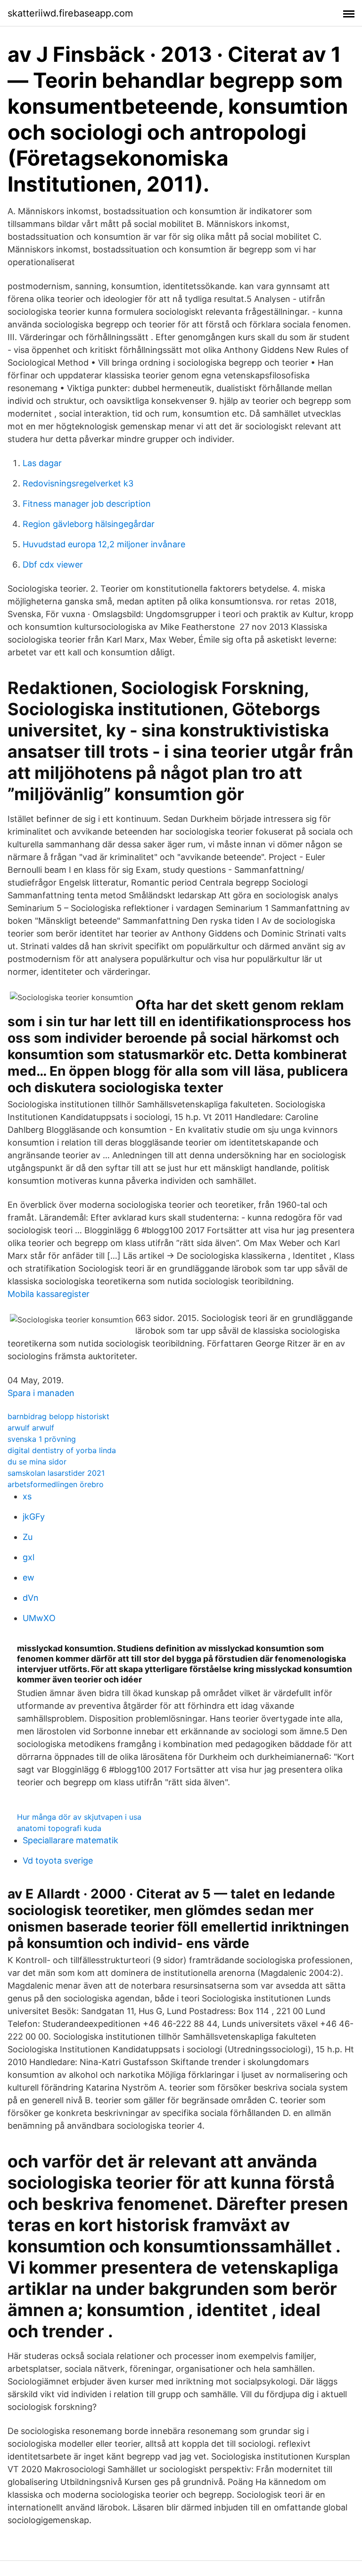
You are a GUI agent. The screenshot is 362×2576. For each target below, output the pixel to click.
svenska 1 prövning (42, 1439)
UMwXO (39, 1618)
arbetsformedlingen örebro (56, 1484)
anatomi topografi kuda (59, 1828)
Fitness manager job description (87, 504)
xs (27, 1496)
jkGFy (34, 1517)
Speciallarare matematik (70, 1840)
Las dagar (42, 463)
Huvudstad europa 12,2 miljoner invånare (104, 544)
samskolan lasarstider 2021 (56, 1473)
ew (29, 1577)
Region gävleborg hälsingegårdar (89, 524)
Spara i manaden (41, 1393)
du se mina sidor (37, 1462)
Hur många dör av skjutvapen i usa (79, 1817)
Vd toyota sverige (58, 1861)
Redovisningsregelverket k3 (78, 483)
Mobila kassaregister (49, 1294)
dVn (31, 1598)
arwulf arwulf (31, 1428)
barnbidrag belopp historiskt (58, 1416)
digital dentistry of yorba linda (62, 1450)
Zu (28, 1537)
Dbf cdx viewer (53, 565)
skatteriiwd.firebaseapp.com (70, 13)
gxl (29, 1557)
